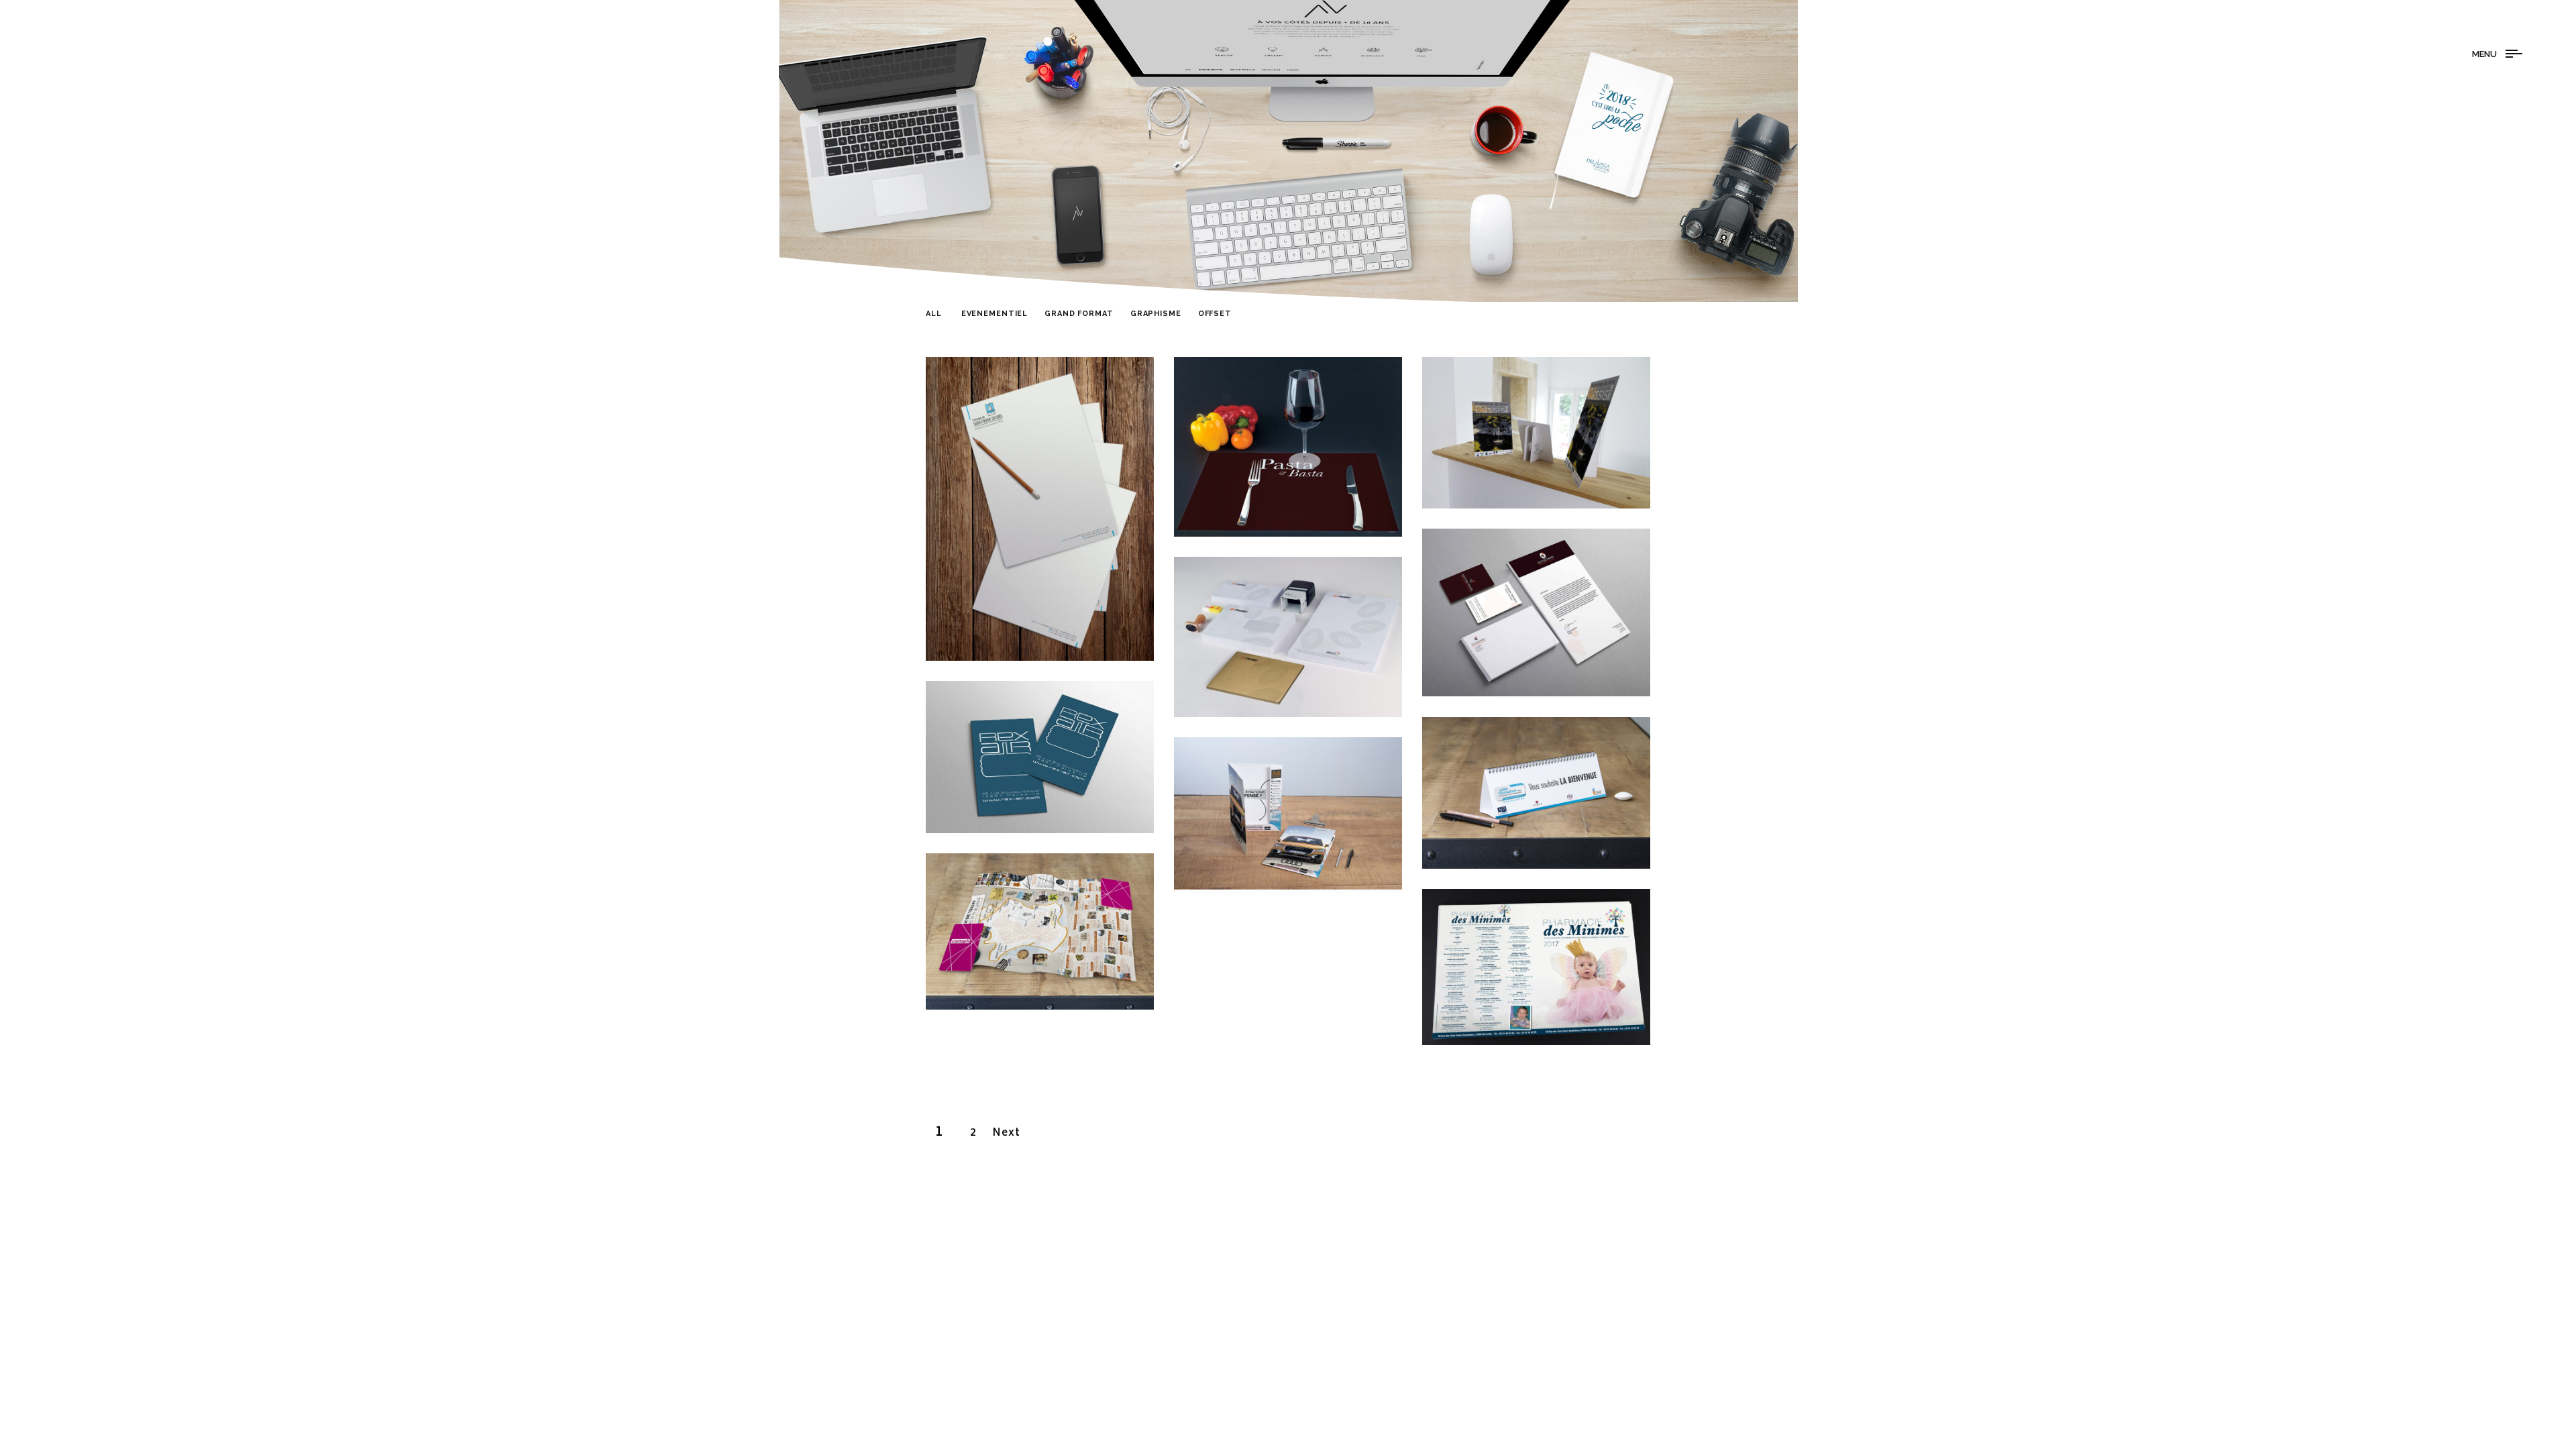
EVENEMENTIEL (995, 316)
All (934, 316)
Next (1007, 1133)
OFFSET (1215, 316)
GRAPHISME (1156, 316)
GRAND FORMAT (1079, 316)
